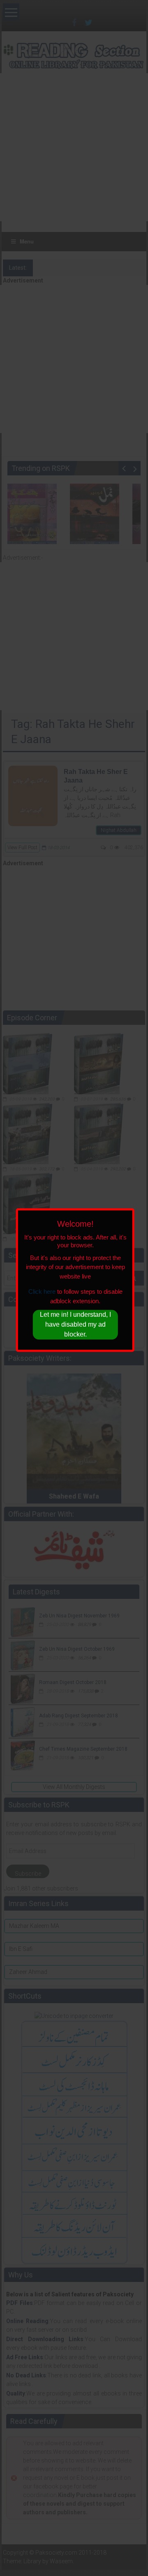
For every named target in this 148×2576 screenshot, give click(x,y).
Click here (42, 1292)
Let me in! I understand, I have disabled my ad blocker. (75, 1325)
